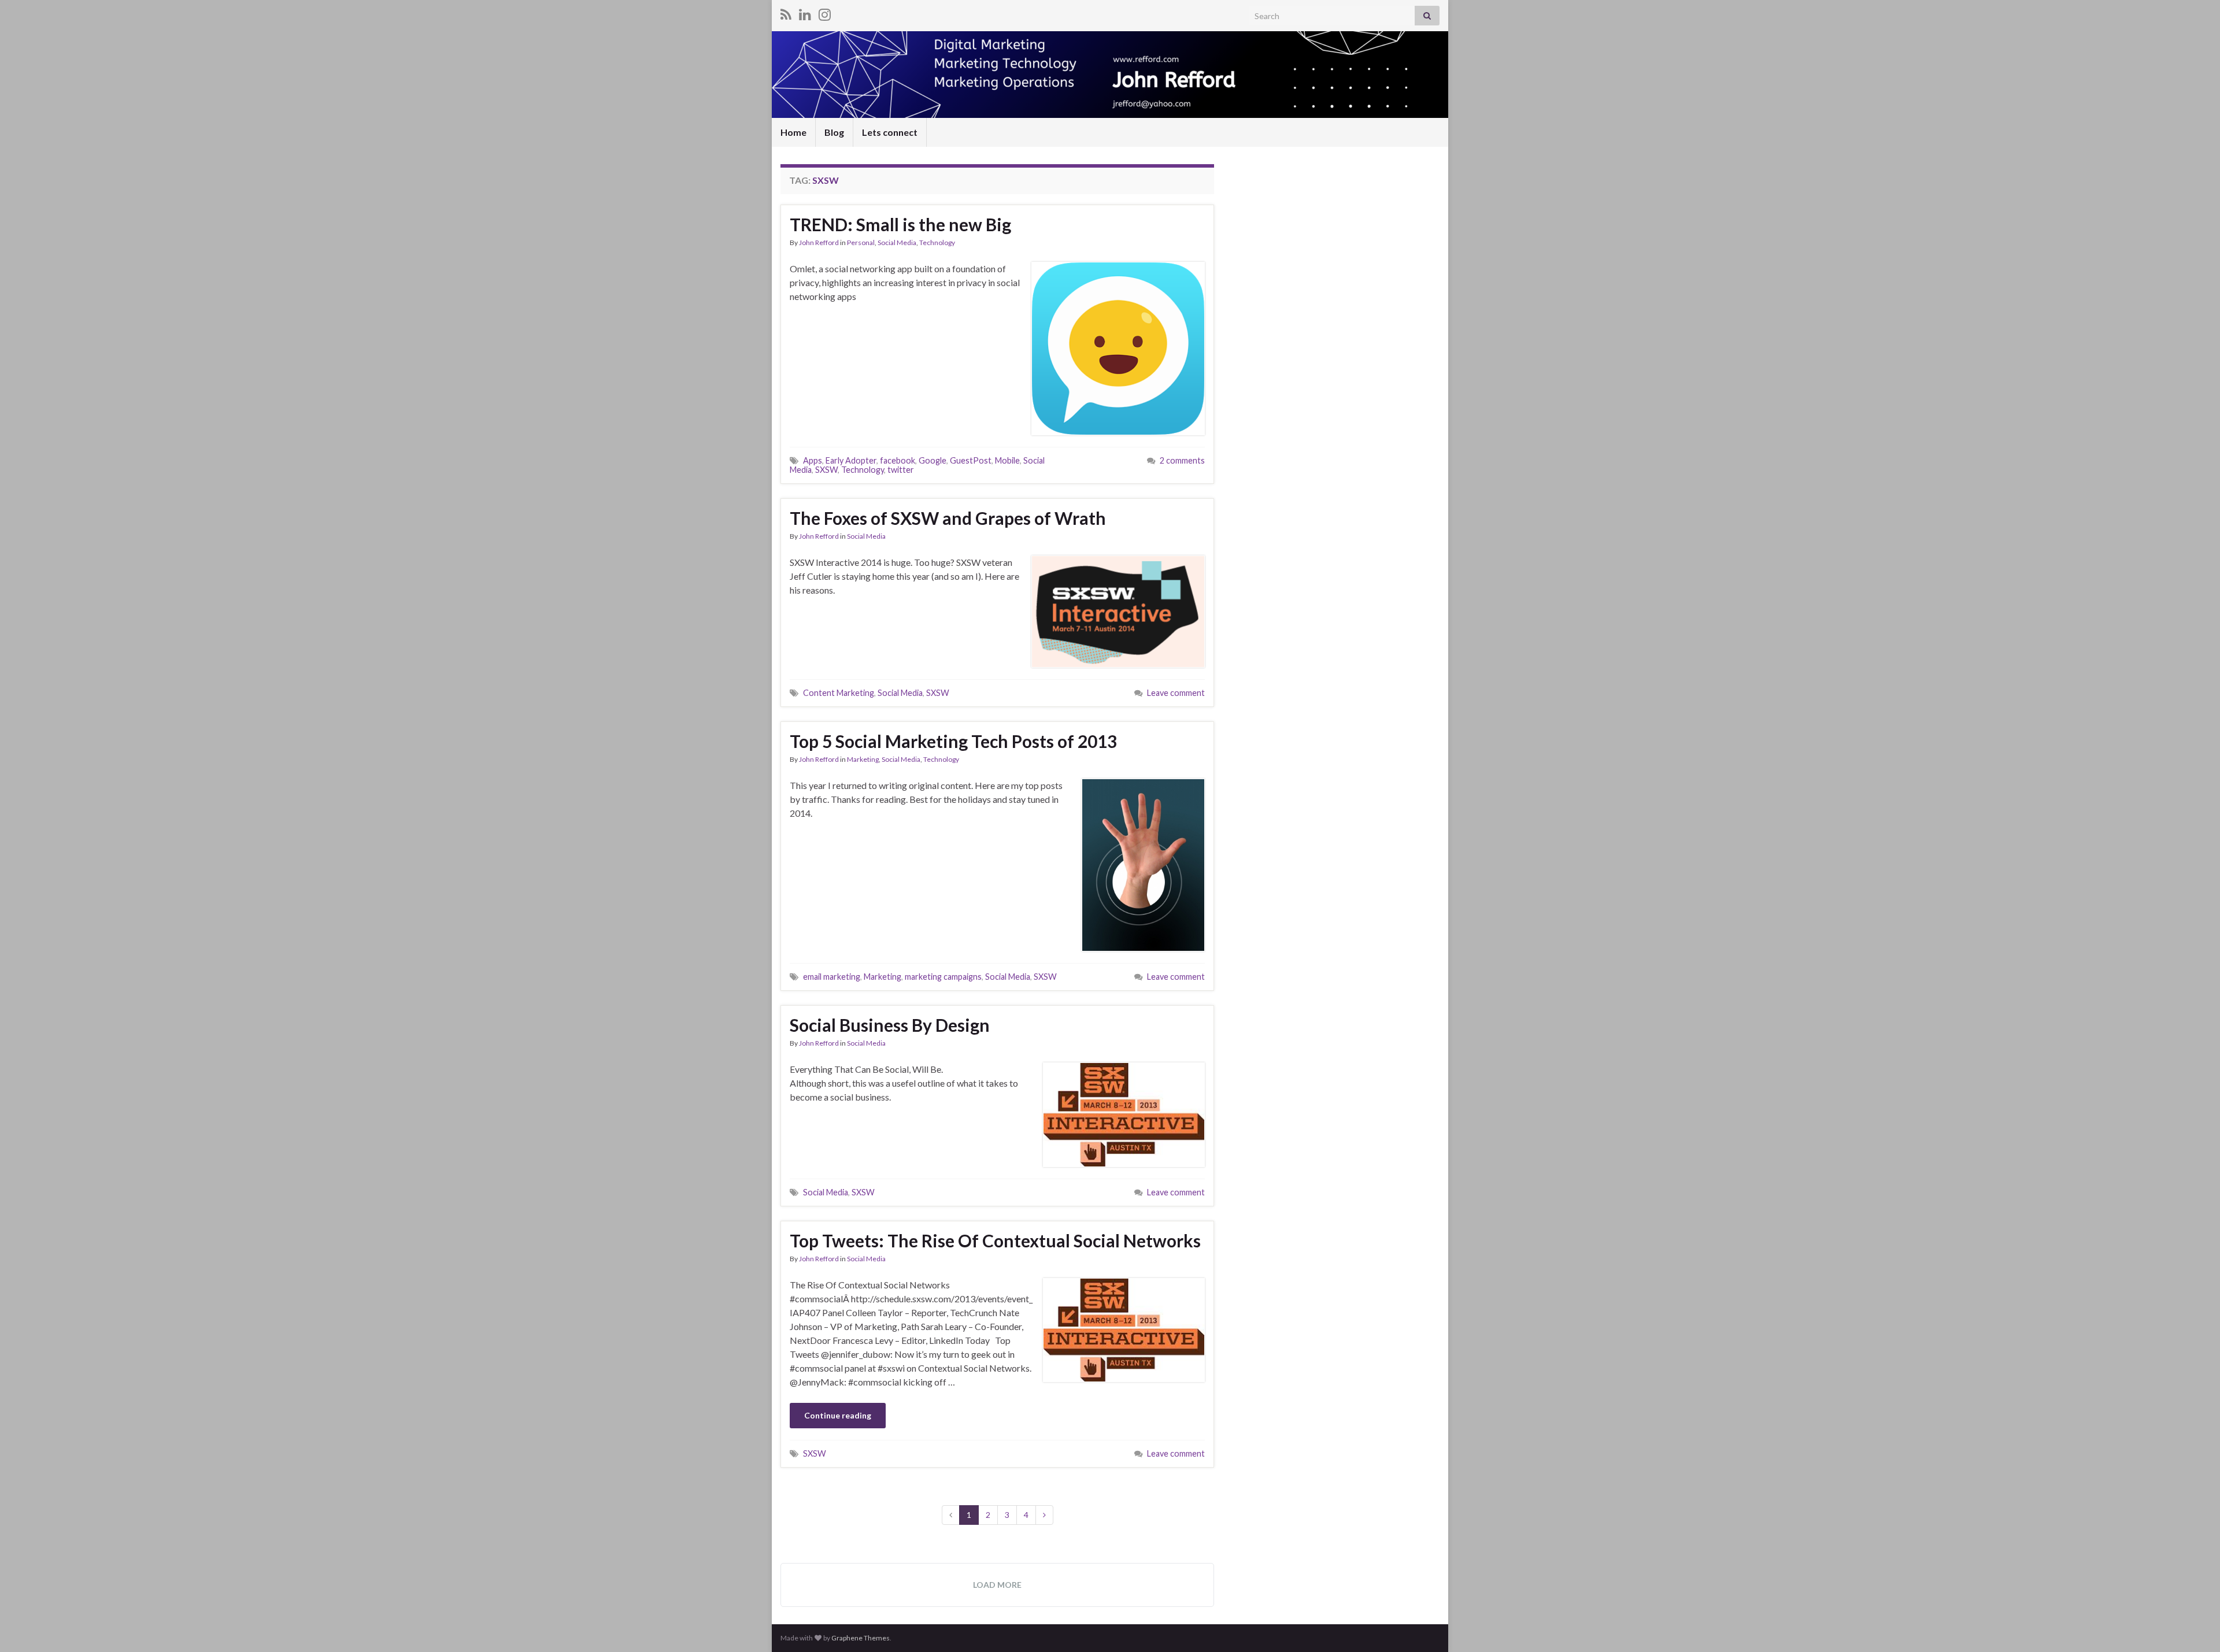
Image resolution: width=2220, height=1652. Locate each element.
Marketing (863, 759)
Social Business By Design (890, 1025)
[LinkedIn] (805, 12)
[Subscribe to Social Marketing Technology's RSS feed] (786, 12)
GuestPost (971, 460)
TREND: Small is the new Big (900, 224)
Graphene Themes (861, 1638)
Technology (937, 242)
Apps (813, 460)
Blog (834, 132)
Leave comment (1176, 693)
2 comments (1182, 460)
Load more (997, 1585)
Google (933, 460)
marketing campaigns (943, 977)
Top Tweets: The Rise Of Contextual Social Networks (995, 1240)
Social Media (897, 242)
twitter (901, 470)
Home (793, 132)
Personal (861, 242)
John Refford (819, 242)
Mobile (1007, 460)
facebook (898, 460)
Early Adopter (851, 460)
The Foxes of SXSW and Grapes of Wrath (948, 518)
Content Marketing (839, 693)
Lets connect (890, 132)
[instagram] (825, 12)
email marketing (832, 977)
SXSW (826, 470)
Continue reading (838, 1415)
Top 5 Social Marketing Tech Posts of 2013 (953, 741)
